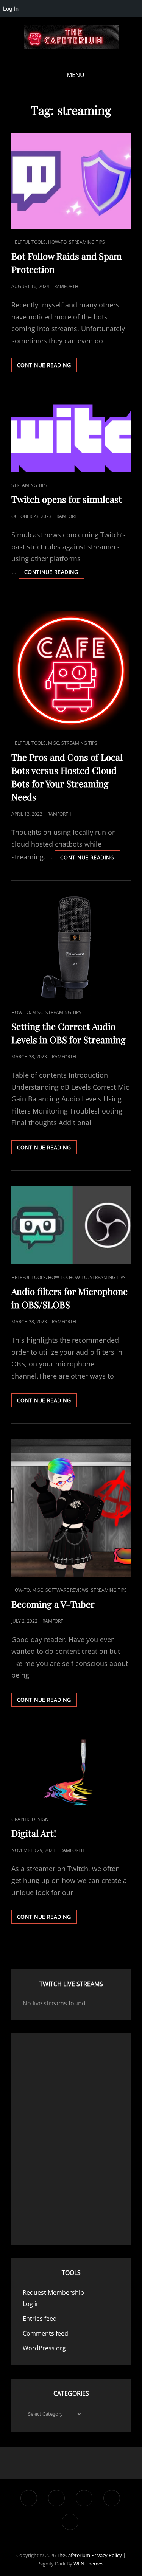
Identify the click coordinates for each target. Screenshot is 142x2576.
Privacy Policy (107, 2555)
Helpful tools (29, 242)
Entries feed (40, 2319)
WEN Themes (88, 2564)
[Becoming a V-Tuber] (71, 1508)
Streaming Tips (87, 242)
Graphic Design (30, 1819)
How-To (57, 242)
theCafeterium (73, 2555)
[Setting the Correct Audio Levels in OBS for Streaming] (71, 948)
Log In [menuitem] (11, 9)
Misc (54, 743)
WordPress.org (44, 2348)
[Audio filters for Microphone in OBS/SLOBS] (71, 1225)
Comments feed (45, 2333)
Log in (31, 2304)
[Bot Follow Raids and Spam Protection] (71, 181)
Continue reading (47, 367)
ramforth (66, 286)
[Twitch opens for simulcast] (71, 438)
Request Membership (53, 2292)
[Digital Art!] (71, 1773)
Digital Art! (34, 1833)
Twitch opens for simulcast (67, 499)
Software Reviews (67, 1590)
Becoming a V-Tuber (53, 1604)
